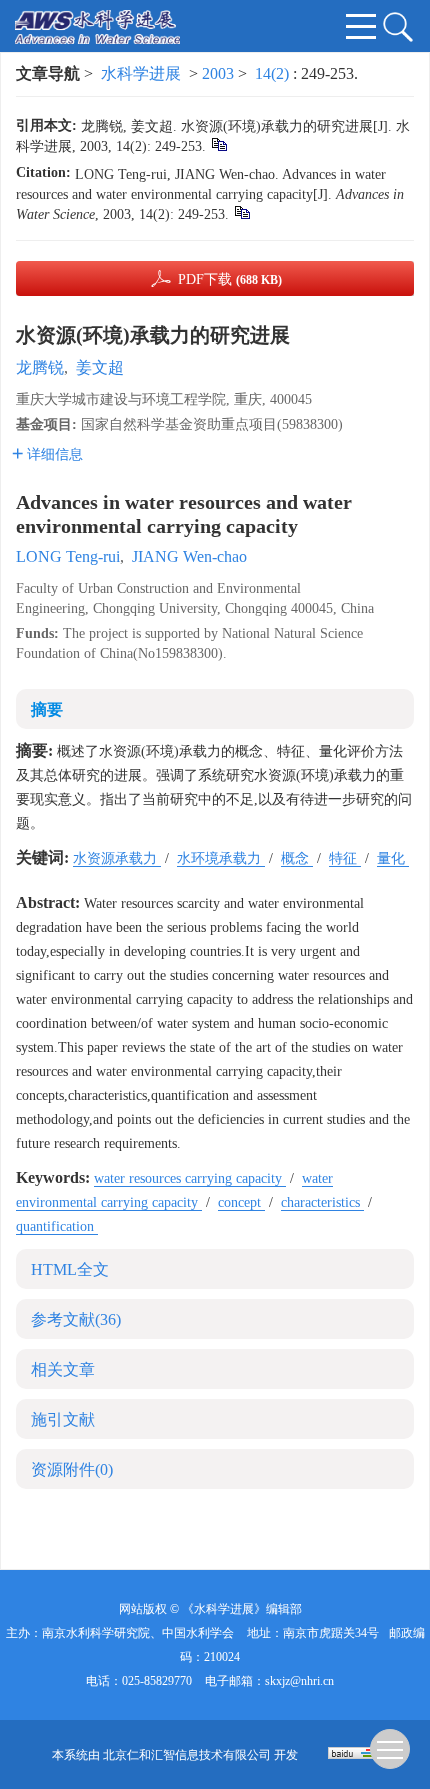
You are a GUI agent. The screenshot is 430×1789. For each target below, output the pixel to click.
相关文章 (63, 1369)
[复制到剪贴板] (218, 143)
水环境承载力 (221, 858)
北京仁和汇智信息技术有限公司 (187, 1755)
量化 (393, 858)
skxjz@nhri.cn (299, 1681)
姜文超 (100, 367)
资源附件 (72, 1469)
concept (241, 1202)
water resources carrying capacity (190, 1178)
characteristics (322, 1202)
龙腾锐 (40, 367)
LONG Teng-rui (68, 556)
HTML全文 (70, 1269)
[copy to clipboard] (241, 211)
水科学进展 (141, 73)
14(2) (274, 73)
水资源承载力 (117, 858)
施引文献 (63, 1419)
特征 (345, 858)
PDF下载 (230, 279)
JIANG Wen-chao (189, 556)
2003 (218, 73)
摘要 (47, 709)
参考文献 (76, 1319)
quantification (57, 1226)
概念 (297, 858)
